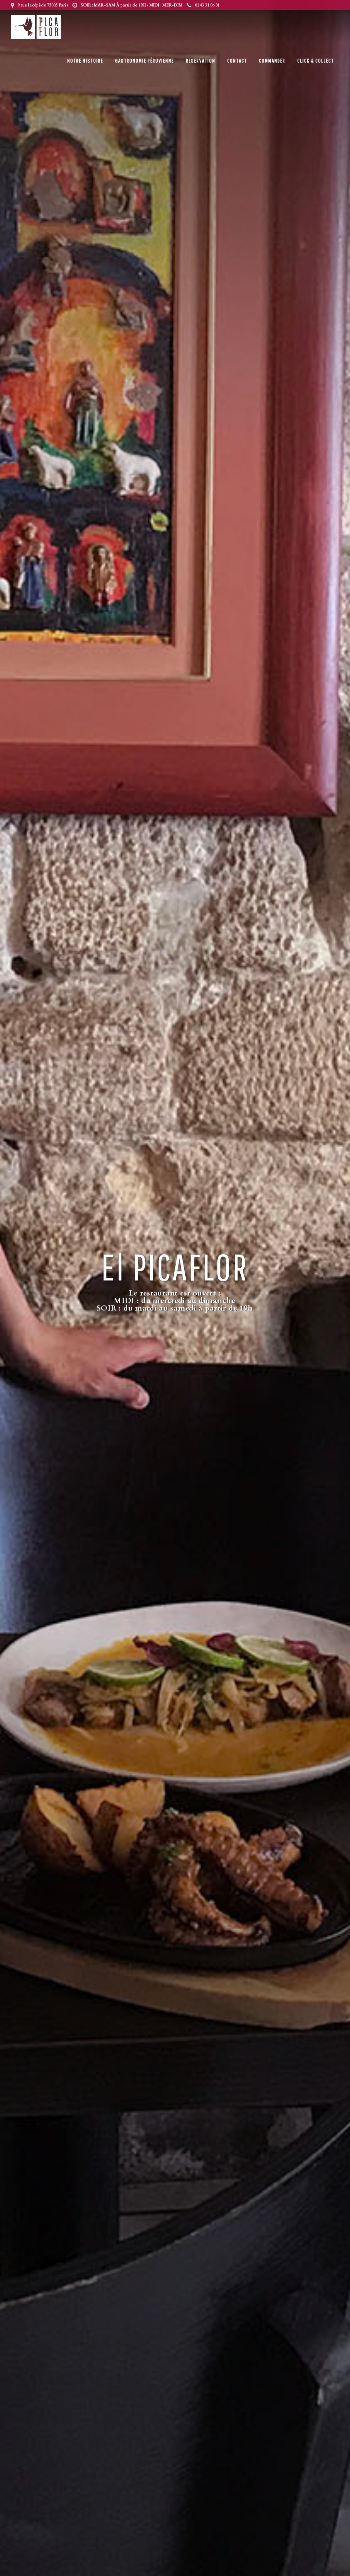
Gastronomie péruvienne (145, 60)
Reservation (201, 60)
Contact (237, 60)
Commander (272, 60)
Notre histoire (85, 60)
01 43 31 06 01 (207, 5)
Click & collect (316, 60)
